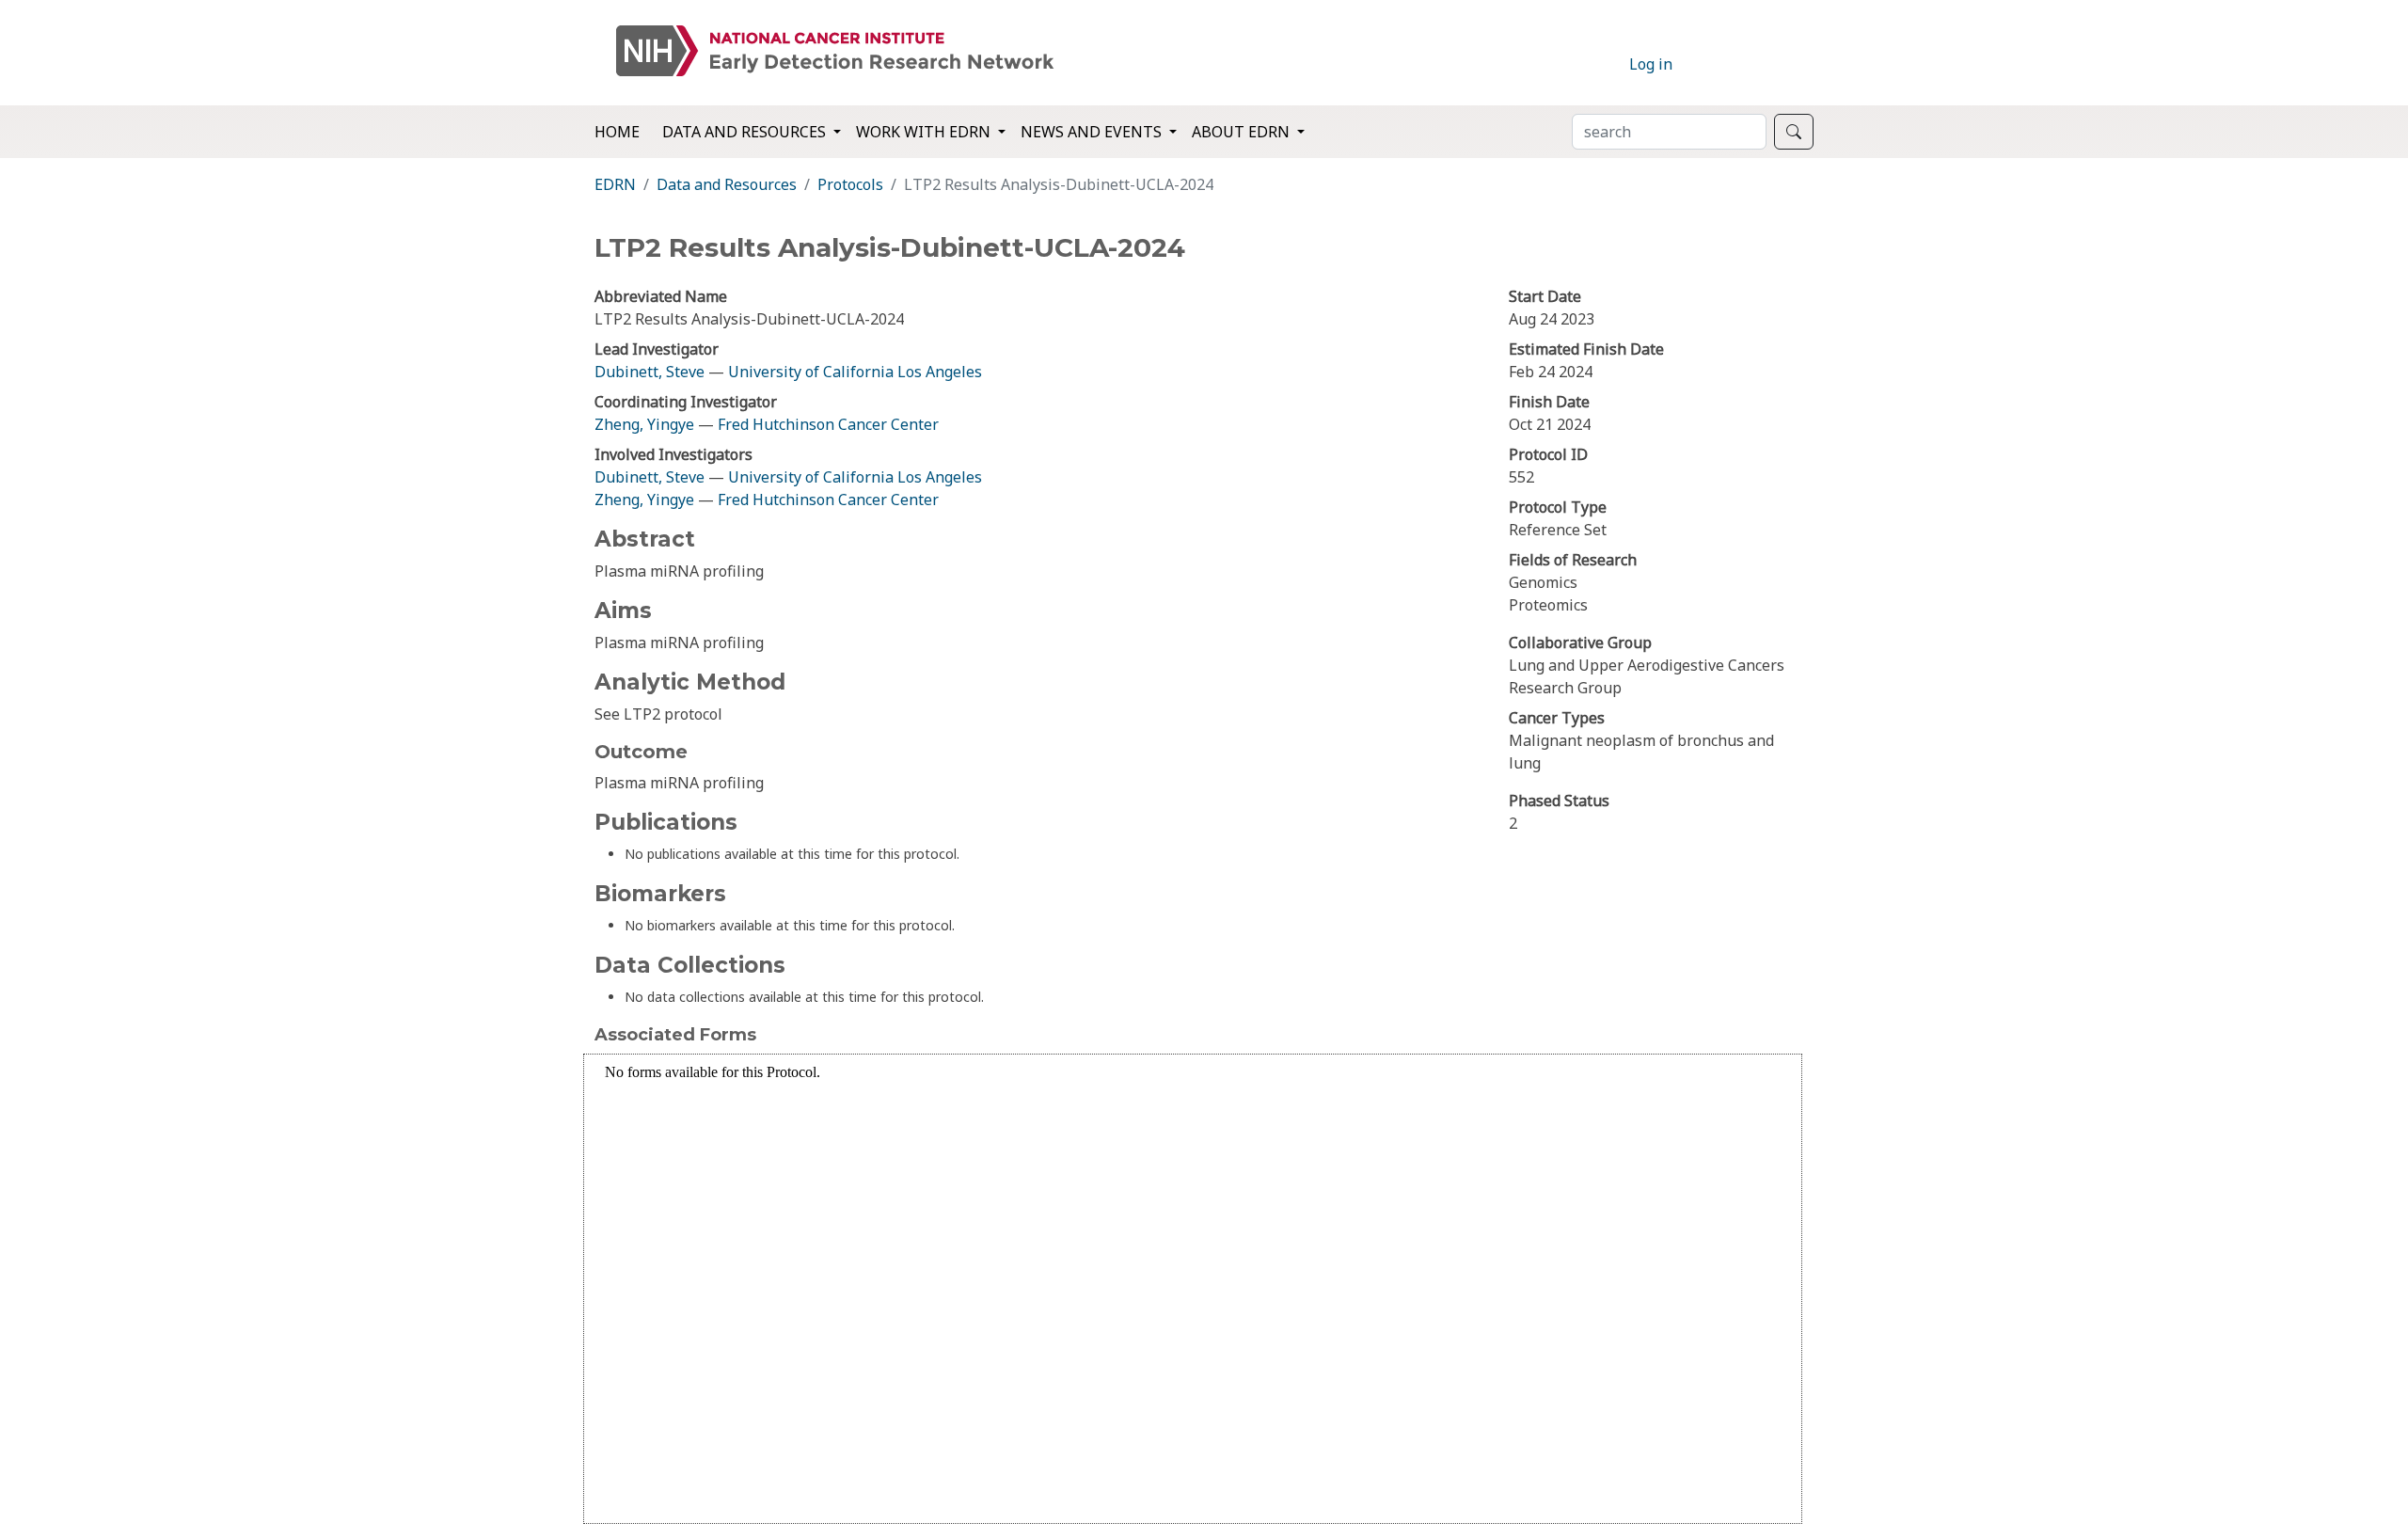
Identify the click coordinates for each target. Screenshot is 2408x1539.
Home (617, 132)
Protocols (850, 184)
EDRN (615, 184)
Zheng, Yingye (646, 424)
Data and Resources (727, 184)
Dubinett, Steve (650, 372)
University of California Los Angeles (855, 372)
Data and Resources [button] (746, 132)
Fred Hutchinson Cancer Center (828, 424)
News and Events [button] (1093, 132)
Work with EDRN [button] (925, 132)
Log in (1651, 64)
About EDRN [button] (1243, 132)
